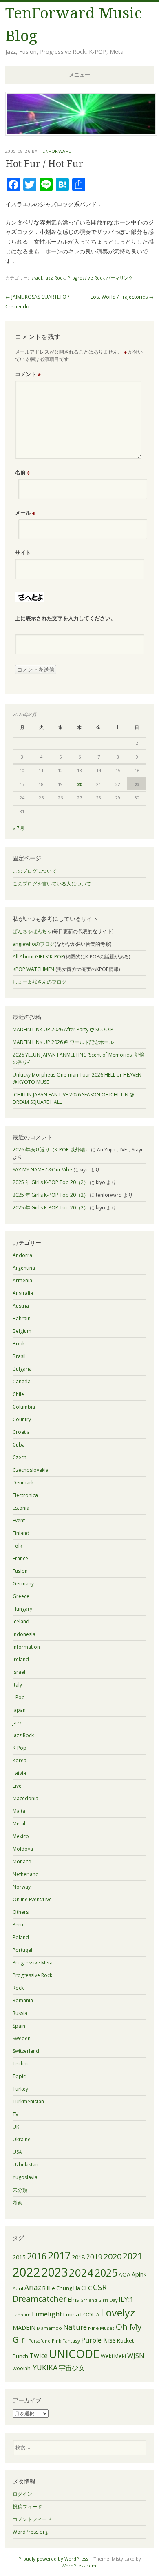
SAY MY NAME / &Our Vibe (42, 1170)
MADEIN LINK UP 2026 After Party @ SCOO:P (63, 1029)
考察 (18, 2203)
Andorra (22, 1255)
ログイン (22, 2494)
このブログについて (35, 871)
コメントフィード (32, 2519)
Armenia (22, 1280)
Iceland (21, 1622)
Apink (139, 2274)
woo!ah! (22, 2368)
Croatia (21, 1432)
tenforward (56, 151)
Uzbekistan (25, 2165)
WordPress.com (79, 2566)
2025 (106, 2272)
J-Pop (19, 1697)
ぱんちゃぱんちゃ (32, 931)
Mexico (21, 1836)
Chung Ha (68, 2288)
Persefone (40, 2341)
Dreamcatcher (40, 2299)
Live (17, 1786)
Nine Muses (101, 2328)
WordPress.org (30, 2532)
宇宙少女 (72, 2368)
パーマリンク (119, 278)
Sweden (22, 2038)
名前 (23, 472)
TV (15, 2114)
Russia (20, 2013)
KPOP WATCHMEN (33, 969)
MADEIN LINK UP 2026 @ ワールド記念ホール (63, 1042)
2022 (26, 2272)
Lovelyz (118, 2312)
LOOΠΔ (90, 2314)
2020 (113, 2256)
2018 (78, 2257)
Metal (19, 1824)
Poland (21, 1937)
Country (22, 1419)
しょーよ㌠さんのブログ (40, 982)
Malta (19, 1811)
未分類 (20, 2190)
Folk (17, 1546)
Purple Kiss (98, 2340)
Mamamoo (49, 2328)
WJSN (136, 2356)
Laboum (22, 2315)
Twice (39, 2356)
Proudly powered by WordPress (53, 2559)
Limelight (47, 2314)
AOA (125, 2274)
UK (16, 2127)
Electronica (25, 1495)
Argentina (24, 1268)
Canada (22, 1382)
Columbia (24, 1407)
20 (79, 784)
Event (19, 1520)
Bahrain (22, 1318)
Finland (21, 1533)
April (18, 2288)
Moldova (23, 1849)
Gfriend (89, 2300)
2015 (19, 2257)
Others (21, 1912)
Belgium (22, 1331)
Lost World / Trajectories (122, 297)
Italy (17, 1685)
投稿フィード (27, 2507)
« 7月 (19, 828)
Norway (22, 1887)
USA (17, 2152)
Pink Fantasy (66, 2341)
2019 (94, 2257)
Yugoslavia (25, 2177)
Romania (23, 2000)
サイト (23, 553)
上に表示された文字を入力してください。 (65, 618)
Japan (19, 1710)
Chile (18, 1394)
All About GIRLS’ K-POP (38, 957)
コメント (28, 374)
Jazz (17, 1723)
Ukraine (22, 2139)
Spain (19, 2026)
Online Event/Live (32, 1899)
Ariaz (33, 2287)
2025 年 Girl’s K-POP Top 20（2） (51, 1182)
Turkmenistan (28, 2102)
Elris (73, 2299)
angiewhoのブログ (34, 944)
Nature (75, 2327)
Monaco (22, 1862)
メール (25, 513)
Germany (23, 1584)
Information (26, 1647)
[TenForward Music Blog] (81, 133)
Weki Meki (113, 2356)
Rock (18, 1988)
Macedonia (25, 1798)
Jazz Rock (55, 278)
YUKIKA (45, 2368)
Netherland (26, 1874)
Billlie (49, 2288)
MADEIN (24, 2328)
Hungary (22, 1609)
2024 (81, 2272)
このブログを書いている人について (52, 884)
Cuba (19, 1445)
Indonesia (24, 1634)
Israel (36, 278)
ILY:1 (126, 2299)
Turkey (20, 2089)
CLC (86, 2288)
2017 (59, 2255)
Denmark (23, 1483)
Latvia (19, 1773)
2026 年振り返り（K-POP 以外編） (51, 1150)
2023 (55, 2272)
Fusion (20, 1571)
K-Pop (20, 1748)
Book (19, 1344)
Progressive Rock (86, 278)
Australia (23, 1293)
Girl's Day (108, 2300)
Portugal (22, 1950)
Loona (71, 2314)
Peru (18, 1925)
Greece (21, 1596)
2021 (132, 2256)
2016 (37, 2256)
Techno (21, 2064)
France (20, 1558)
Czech (20, 1457)
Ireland (21, 1659)
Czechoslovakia (31, 1470)
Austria (21, 1306)
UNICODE (74, 2354)
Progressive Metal (33, 1963)
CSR (100, 2287)
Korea (20, 1760)
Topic (19, 2076)
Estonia (21, 1508)
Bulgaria (22, 1369)
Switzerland (26, 2051)
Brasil (19, 1356)
